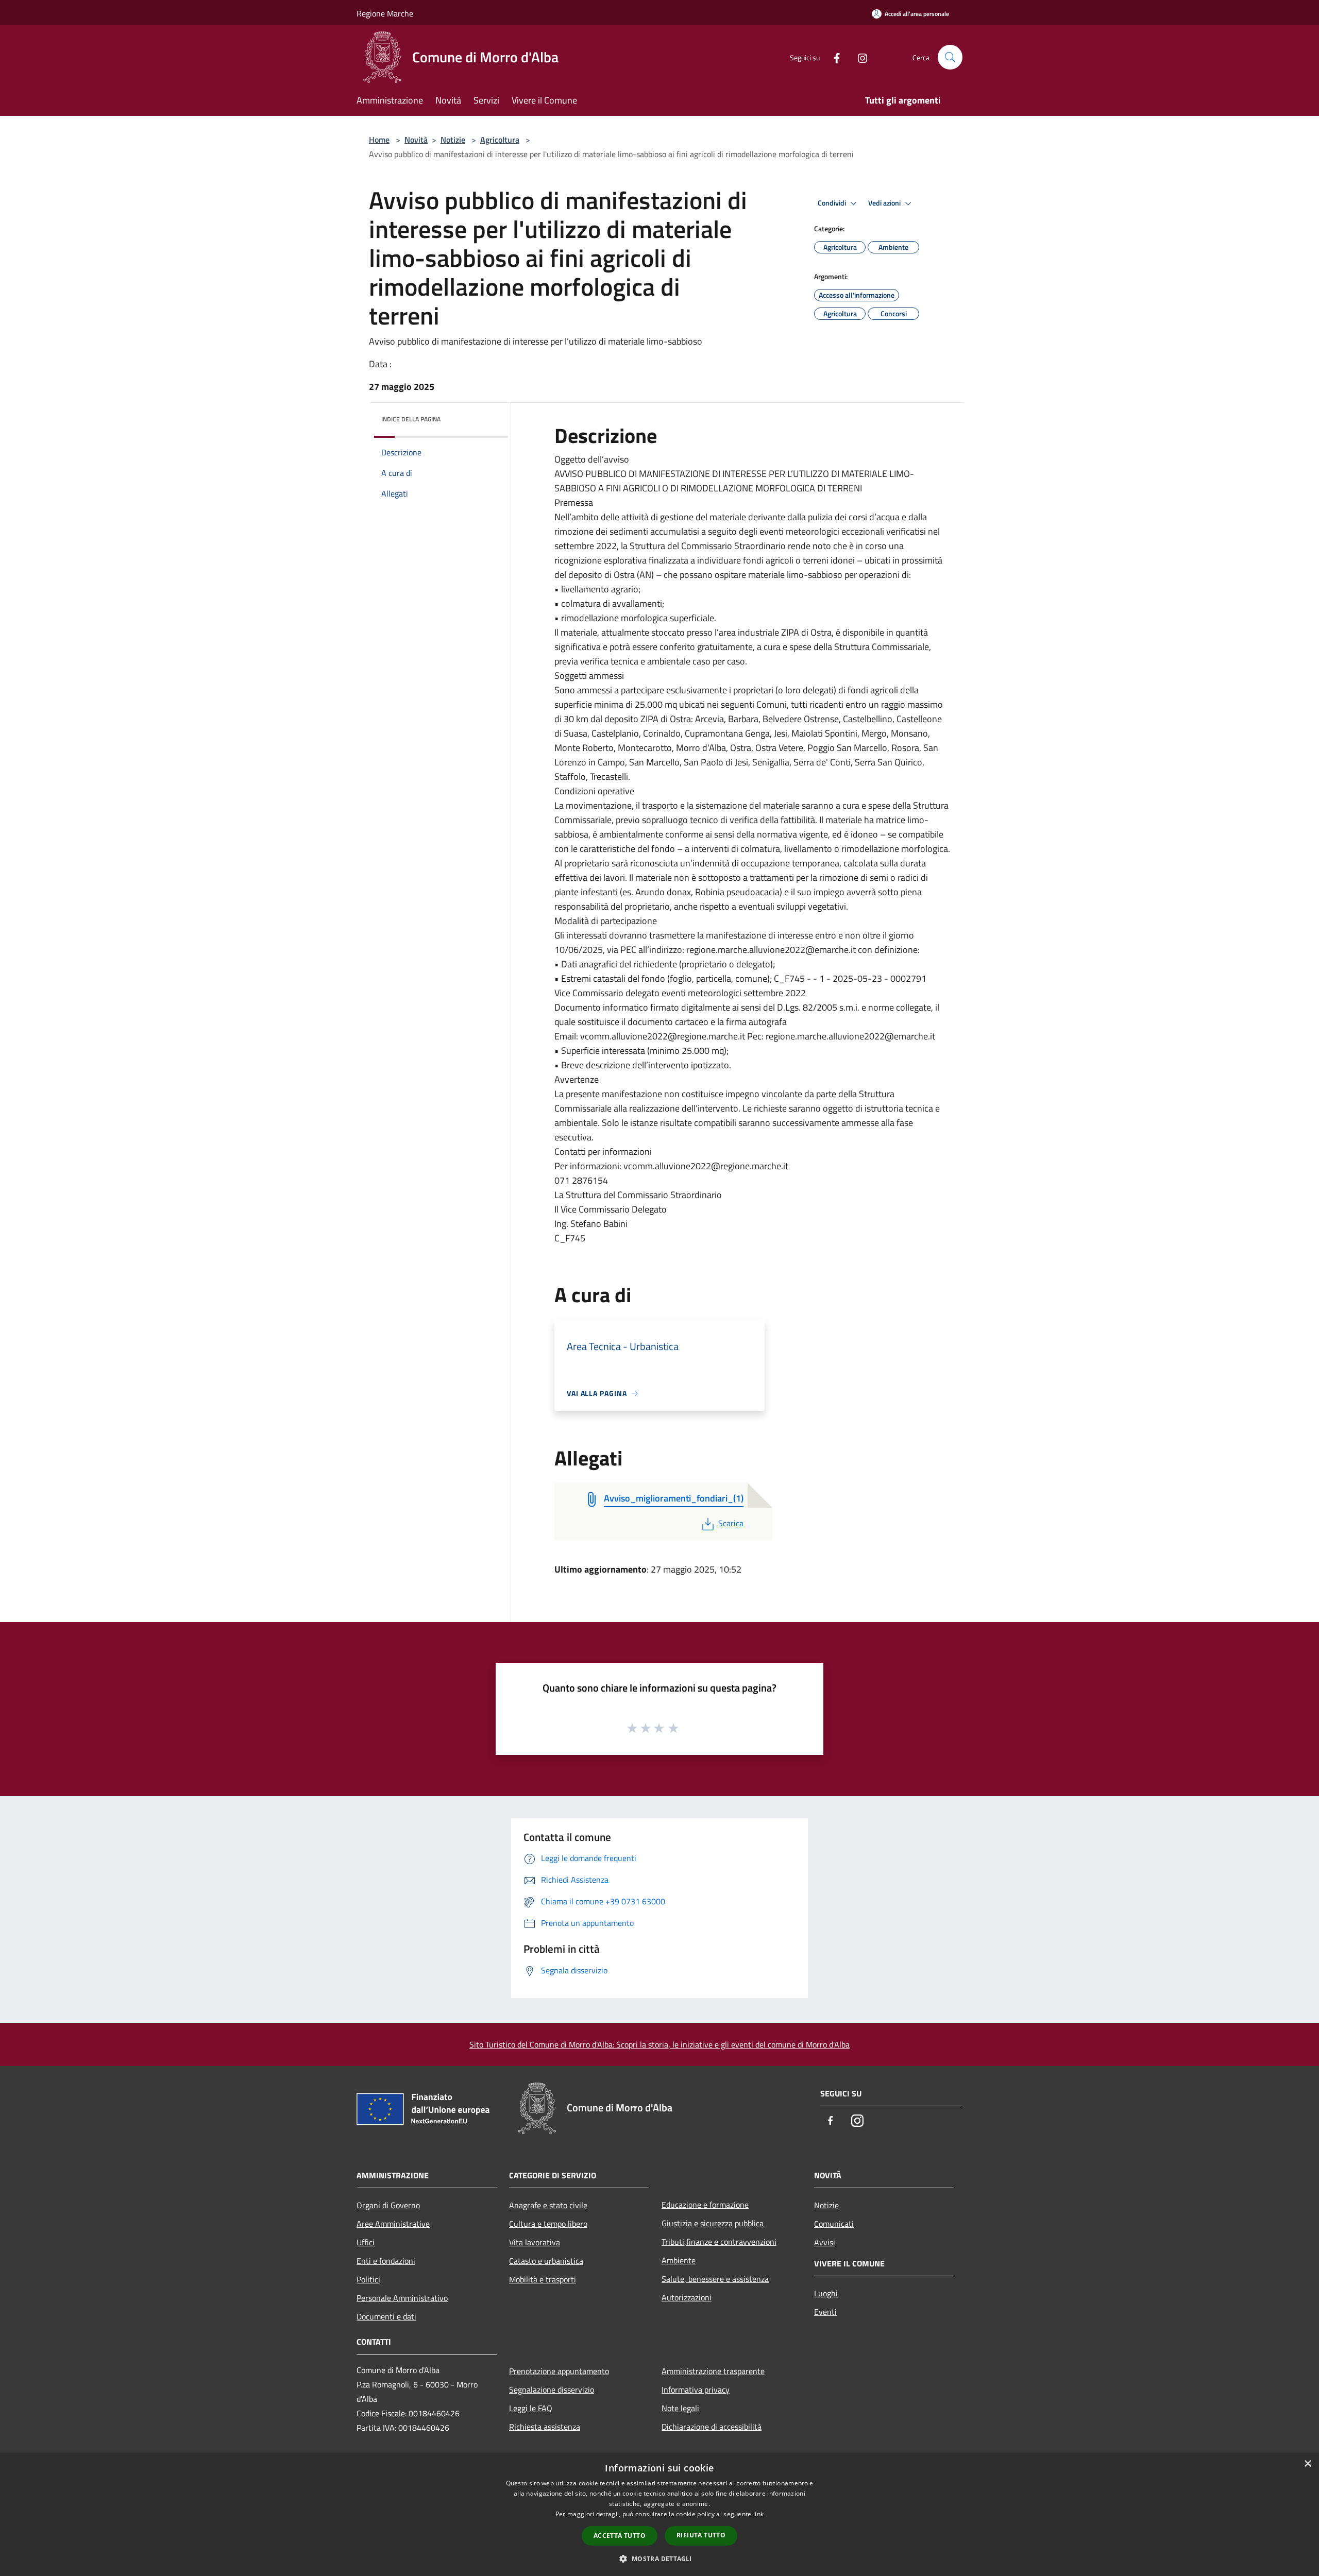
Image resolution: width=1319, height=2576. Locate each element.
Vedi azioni (885, 203)
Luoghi (826, 2293)
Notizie (453, 140)
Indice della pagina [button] (411, 419)
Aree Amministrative (393, 2224)
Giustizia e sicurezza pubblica (713, 2223)
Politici (368, 2279)
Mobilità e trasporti (543, 2279)
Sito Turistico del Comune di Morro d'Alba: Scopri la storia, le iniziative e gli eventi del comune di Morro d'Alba (659, 2044)
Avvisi (825, 2242)
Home (379, 140)
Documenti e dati (386, 2316)
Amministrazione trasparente (713, 2371)
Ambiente (679, 2260)
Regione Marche (385, 13)
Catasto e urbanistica (546, 2261)
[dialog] (659, 2514)
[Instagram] (858, 57)
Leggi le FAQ (531, 2408)
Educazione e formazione (705, 2205)
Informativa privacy (696, 2390)
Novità (416, 140)
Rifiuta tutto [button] (701, 2535)
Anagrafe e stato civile (548, 2205)
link (758, 2514)
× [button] (1307, 2464)
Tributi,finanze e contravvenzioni (719, 2242)
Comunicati (834, 2224)
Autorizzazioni (687, 2297)
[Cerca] (950, 57)
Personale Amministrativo (402, 2298)
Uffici (366, 2242)
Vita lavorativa (535, 2242)
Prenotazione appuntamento (559, 2371)
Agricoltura (500, 140)
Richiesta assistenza (545, 2427)
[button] (659, 2558)
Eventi (825, 2312)
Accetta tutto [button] (620, 2536)
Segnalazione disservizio (552, 2390)
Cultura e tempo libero (548, 2224)
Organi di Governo (388, 2205)
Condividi (833, 203)
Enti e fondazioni (386, 2261)
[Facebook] (833, 57)
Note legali (680, 2408)
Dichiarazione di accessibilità (712, 2427)
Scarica (731, 1523)
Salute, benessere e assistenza (715, 2279)
